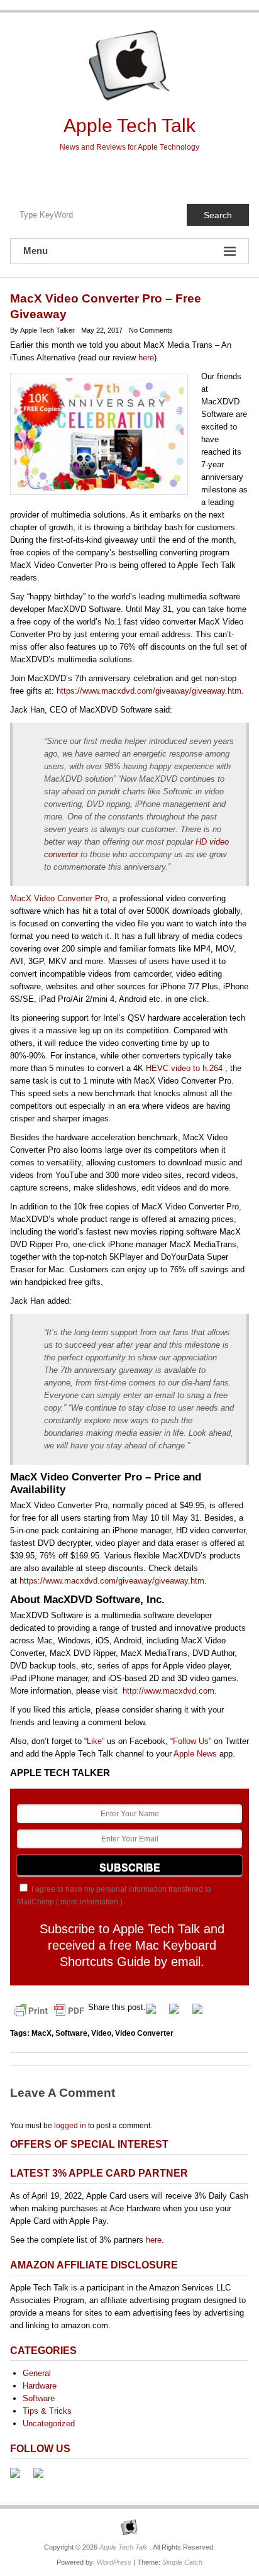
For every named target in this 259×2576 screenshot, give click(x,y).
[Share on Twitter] (179, 2014)
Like (94, 1741)
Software (71, 2033)
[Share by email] (202, 2014)
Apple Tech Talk (129, 125)
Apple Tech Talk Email (156, 175)
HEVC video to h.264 (185, 1068)
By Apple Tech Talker (42, 330)
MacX (41, 2033)
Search (218, 215)
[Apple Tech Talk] (129, 2527)
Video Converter (144, 2033)
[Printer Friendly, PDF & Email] (49, 2010)
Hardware (40, 2386)
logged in (70, 2126)
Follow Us (191, 1741)
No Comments (151, 330)
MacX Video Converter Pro (59, 898)
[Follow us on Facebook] (20, 2478)
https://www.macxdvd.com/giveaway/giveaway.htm (149, 691)
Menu (36, 251)
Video (101, 2033)
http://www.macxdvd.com (168, 1691)
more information (89, 1902)
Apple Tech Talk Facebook (103, 175)
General (37, 2373)
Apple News (195, 1754)
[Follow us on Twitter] (43, 2478)
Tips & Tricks (47, 2411)
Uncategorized (49, 2423)
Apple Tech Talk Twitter (129, 175)
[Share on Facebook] (156, 2014)
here (146, 358)
